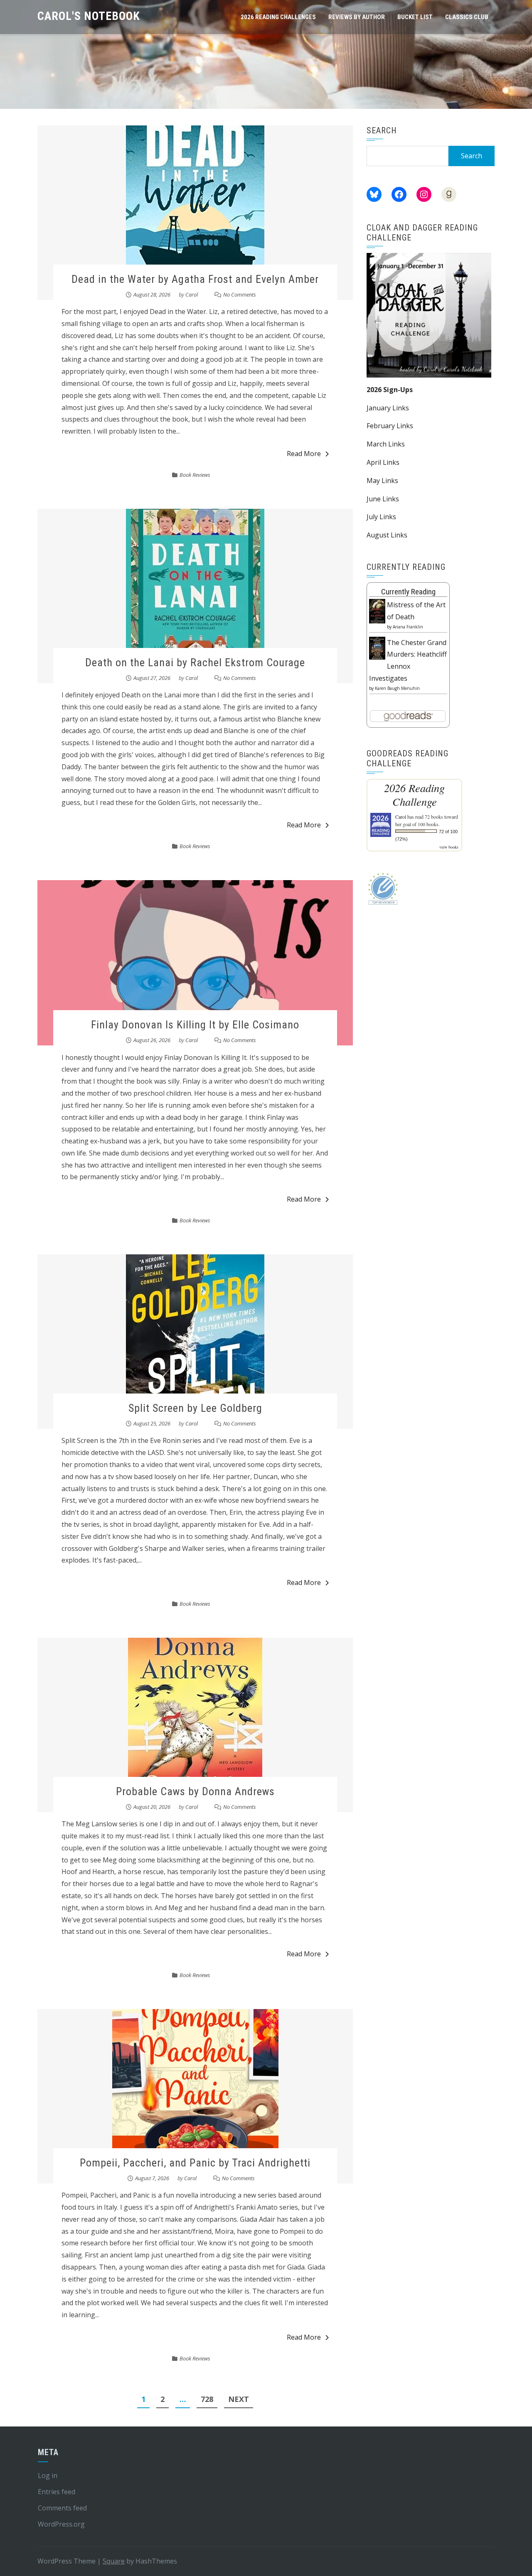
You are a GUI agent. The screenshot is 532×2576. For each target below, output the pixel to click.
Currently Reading (408, 592)
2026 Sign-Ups (390, 390)
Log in (48, 2475)
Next (239, 2399)
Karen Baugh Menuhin (397, 688)
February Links (390, 426)
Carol (192, 294)
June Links (383, 499)
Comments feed (62, 2508)
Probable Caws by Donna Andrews (195, 1791)
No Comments (240, 294)
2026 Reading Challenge (414, 795)
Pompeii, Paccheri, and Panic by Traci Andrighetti (195, 2163)
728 (207, 2399)
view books (449, 847)
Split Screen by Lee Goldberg (195, 1408)
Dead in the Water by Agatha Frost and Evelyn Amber (195, 279)
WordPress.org (61, 2524)
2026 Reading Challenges (278, 17)
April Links (383, 462)
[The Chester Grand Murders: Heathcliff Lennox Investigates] (377, 648)
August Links (387, 535)
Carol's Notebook (89, 16)
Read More (304, 454)
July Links (381, 517)
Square (114, 2561)
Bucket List (415, 17)
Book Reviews (195, 475)
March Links (386, 444)
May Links (382, 481)
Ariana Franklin (408, 627)
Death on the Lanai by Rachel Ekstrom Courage (195, 662)
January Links (388, 408)
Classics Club (467, 17)
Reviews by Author (357, 17)
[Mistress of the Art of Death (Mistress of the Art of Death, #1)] (377, 611)
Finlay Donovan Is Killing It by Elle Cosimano (195, 1025)
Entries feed (57, 2492)
